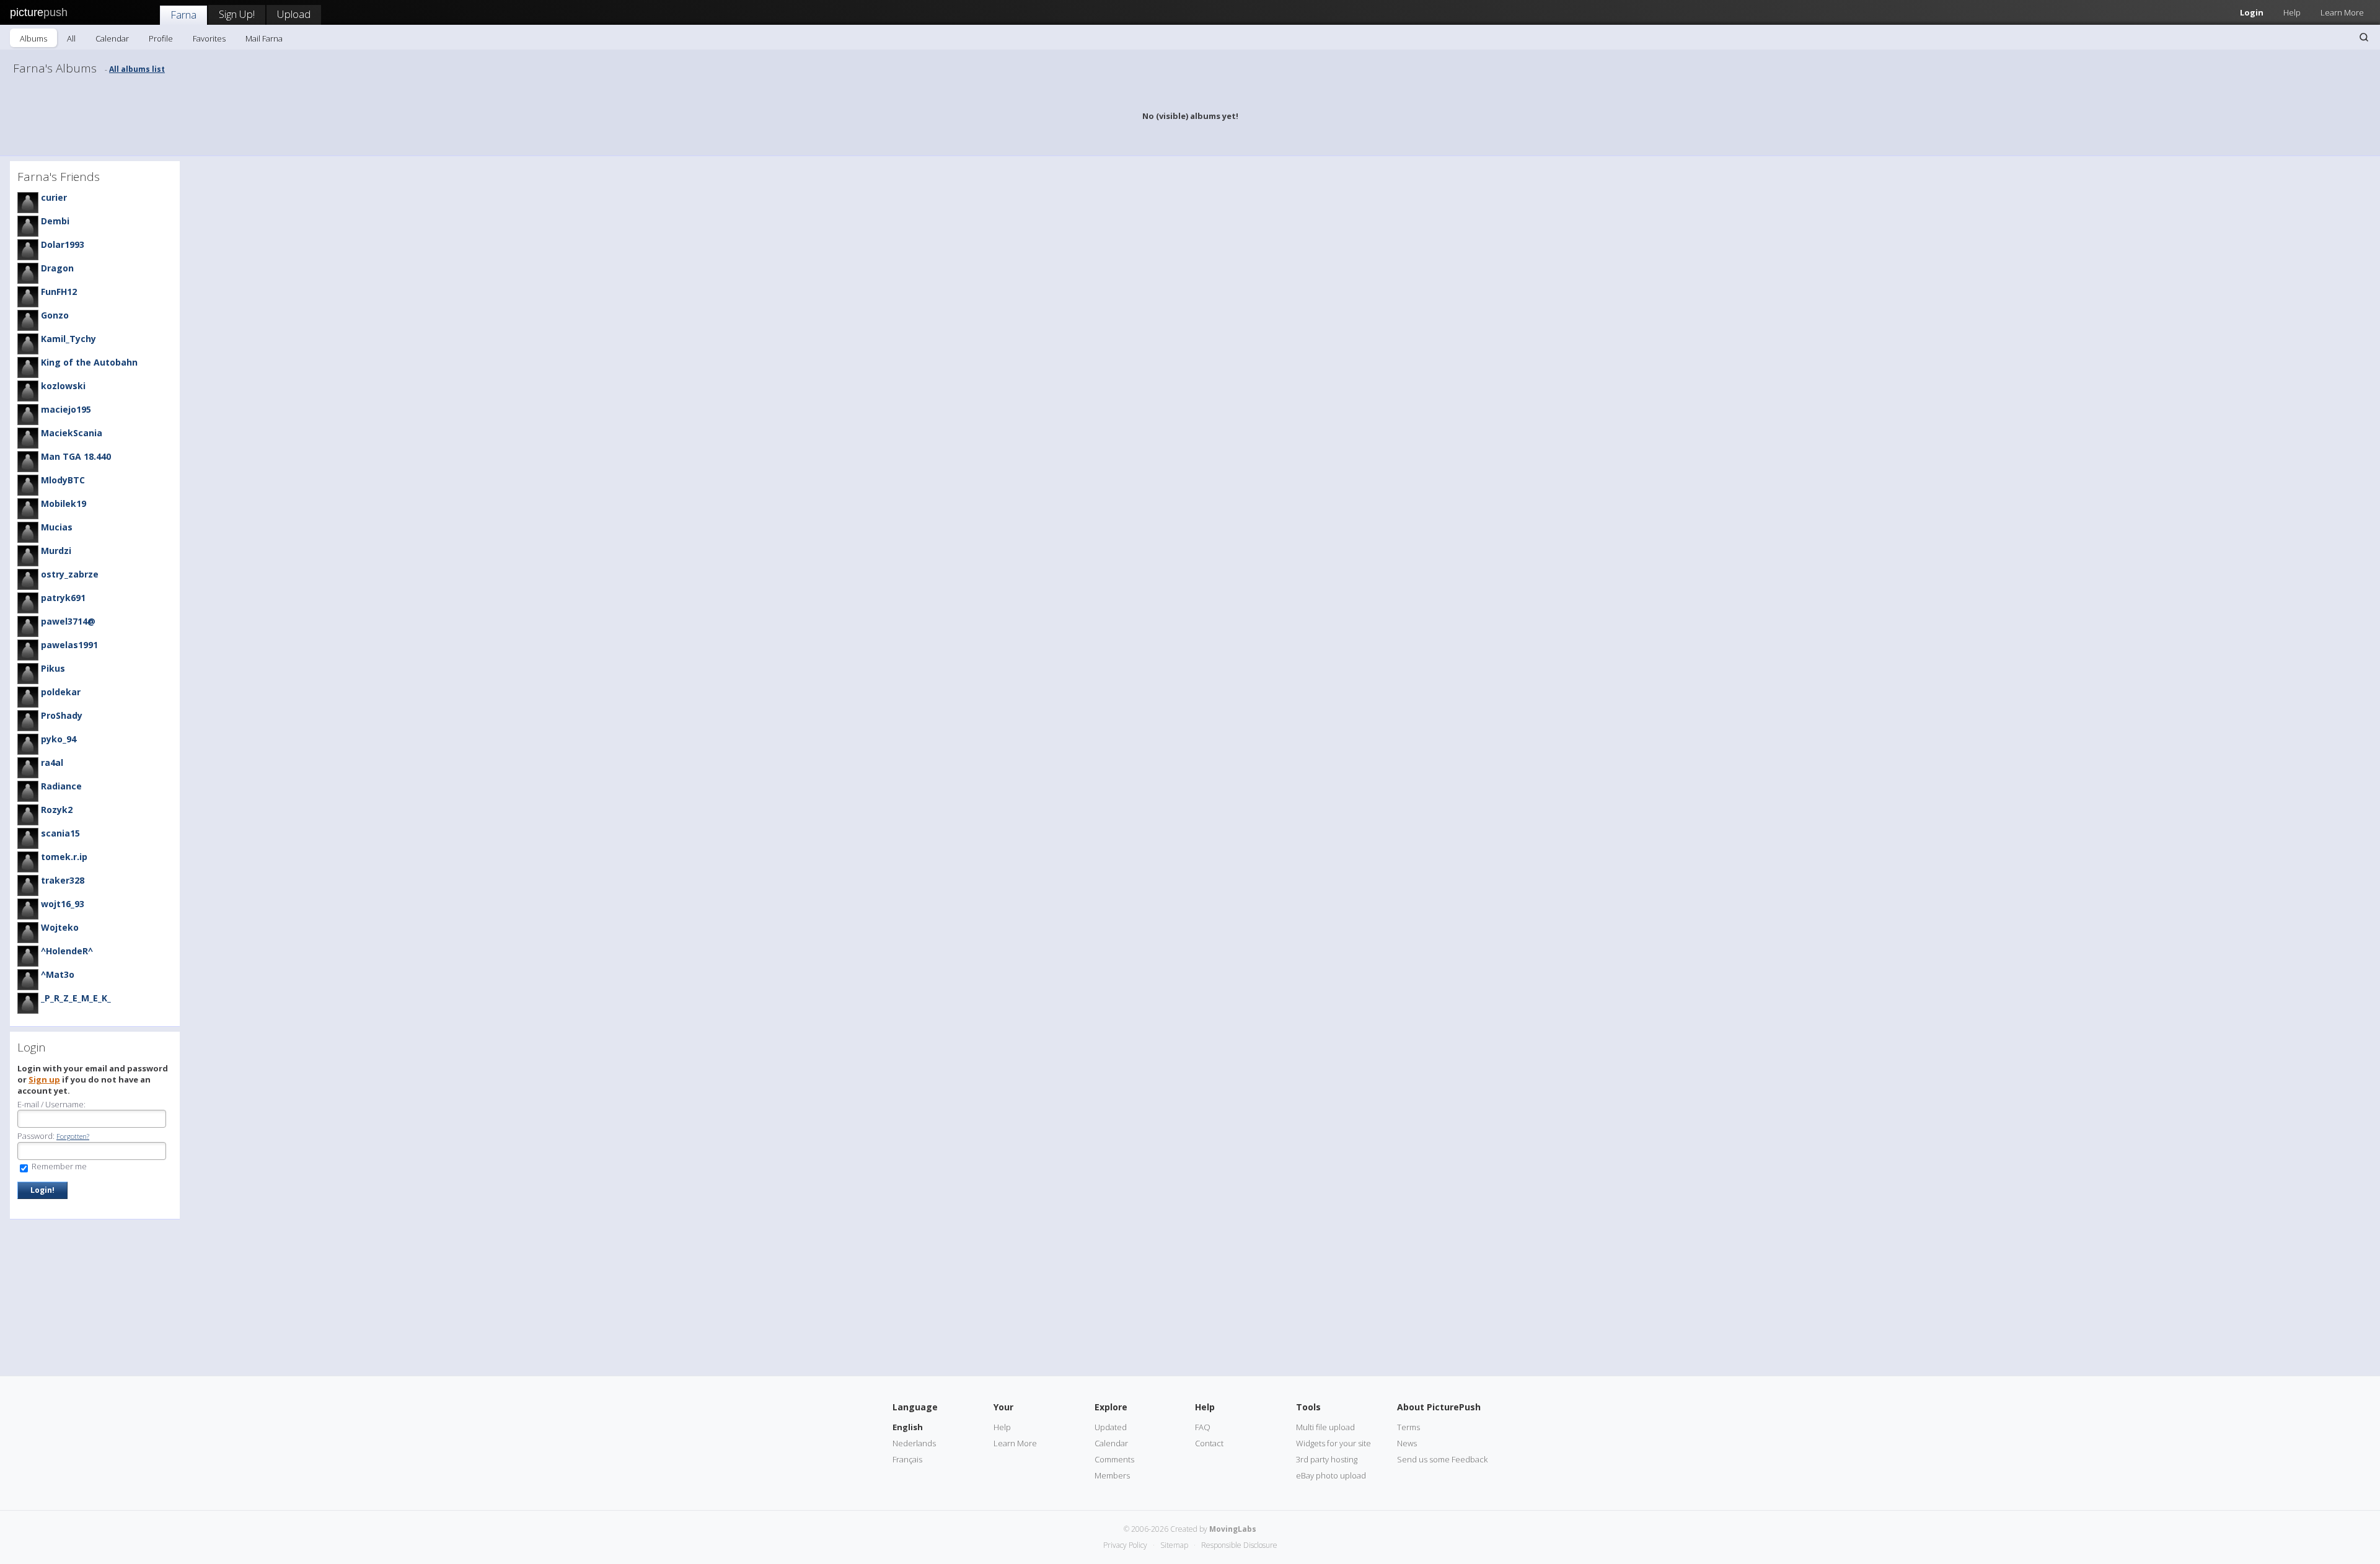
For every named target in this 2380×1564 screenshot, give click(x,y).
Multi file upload (1325, 1427)
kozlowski (63, 386)
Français (907, 1459)
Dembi (55, 221)
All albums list (137, 69)
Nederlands (914, 1443)
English (908, 1427)
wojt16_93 (63, 904)
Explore (1111, 1407)
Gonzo (55, 315)
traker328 (63, 880)
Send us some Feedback (1442, 1459)
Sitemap (1174, 1545)
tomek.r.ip (64, 857)
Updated (1111, 1427)
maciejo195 (66, 409)
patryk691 (63, 598)
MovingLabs (1233, 1529)
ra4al (52, 762)
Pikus (53, 668)
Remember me (58, 1166)
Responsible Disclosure (1239, 1545)
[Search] (2364, 37)
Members (1112, 1475)
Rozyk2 (57, 810)
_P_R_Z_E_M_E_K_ (76, 998)
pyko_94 (59, 739)
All (71, 38)
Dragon (57, 268)
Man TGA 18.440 (76, 456)
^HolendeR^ (67, 951)
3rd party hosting (1327, 1459)
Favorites (209, 38)
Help (2292, 12)
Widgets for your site (1333, 1443)
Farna (183, 15)
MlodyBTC (63, 480)
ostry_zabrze (70, 574)
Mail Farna (264, 38)
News (1407, 1443)
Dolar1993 (63, 244)
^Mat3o (58, 974)
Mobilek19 (64, 503)
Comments (1114, 1459)
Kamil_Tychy (68, 339)
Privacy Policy (1125, 1545)
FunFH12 (59, 292)
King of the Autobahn (89, 362)
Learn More (2342, 12)
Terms (1408, 1427)
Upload (294, 14)
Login (2252, 12)
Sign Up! (237, 14)
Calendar (112, 38)
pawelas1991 (69, 645)
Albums (33, 38)
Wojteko (60, 927)
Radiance (61, 786)
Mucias (57, 527)
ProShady (62, 715)
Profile (161, 38)
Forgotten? (73, 1136)
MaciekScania (72, 433)
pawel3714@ (68, 621)
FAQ (1203, 1427)
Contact (1209, 1443)
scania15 (60, 833)
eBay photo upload (1331, 1475)
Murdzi (56, 551)
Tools (1308, 1407)
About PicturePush (1439, 1407)
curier (54, 197)
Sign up (44, 1079)
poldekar (61, 692)
